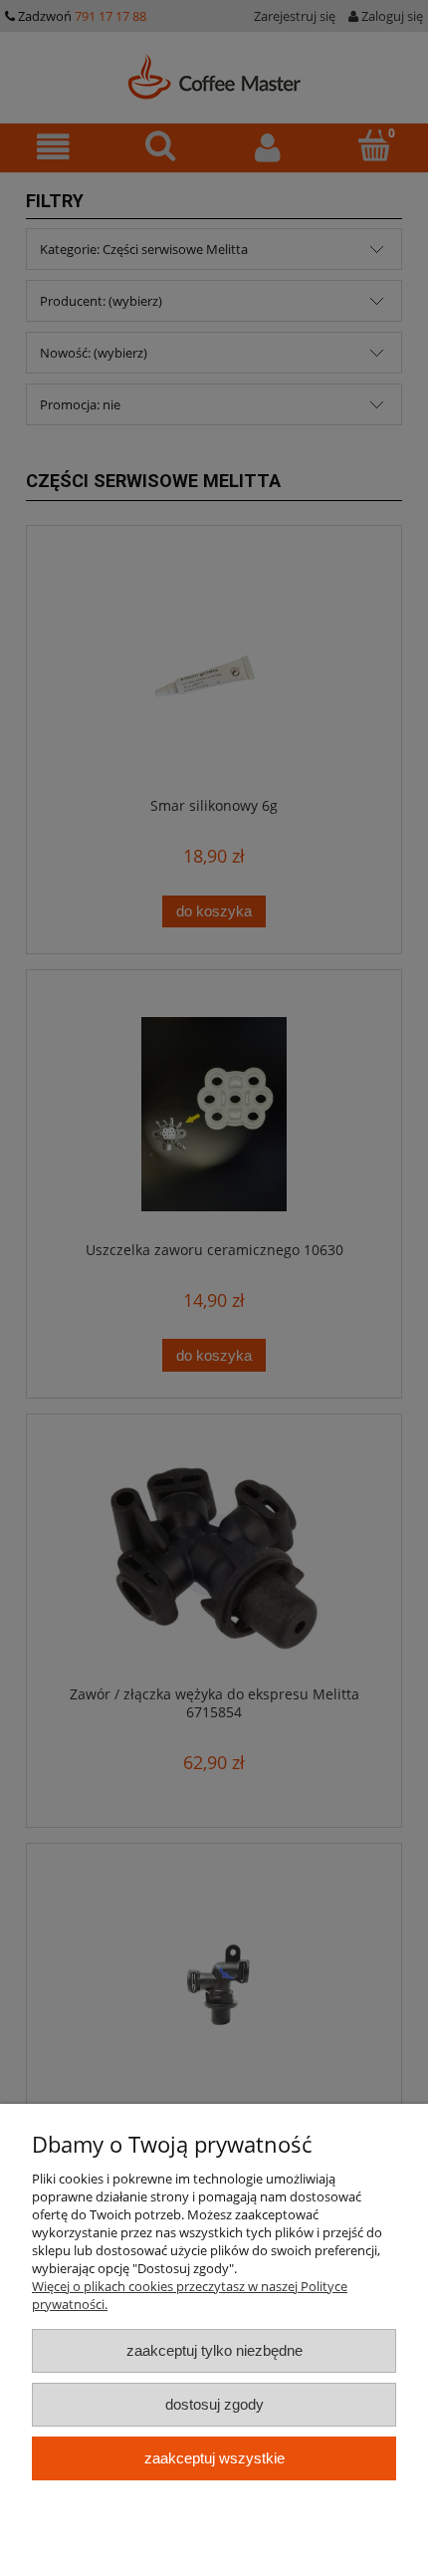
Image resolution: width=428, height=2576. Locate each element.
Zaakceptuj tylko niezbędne (214, 2350)
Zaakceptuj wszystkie (214, 2458)
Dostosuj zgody (214, 2404)
